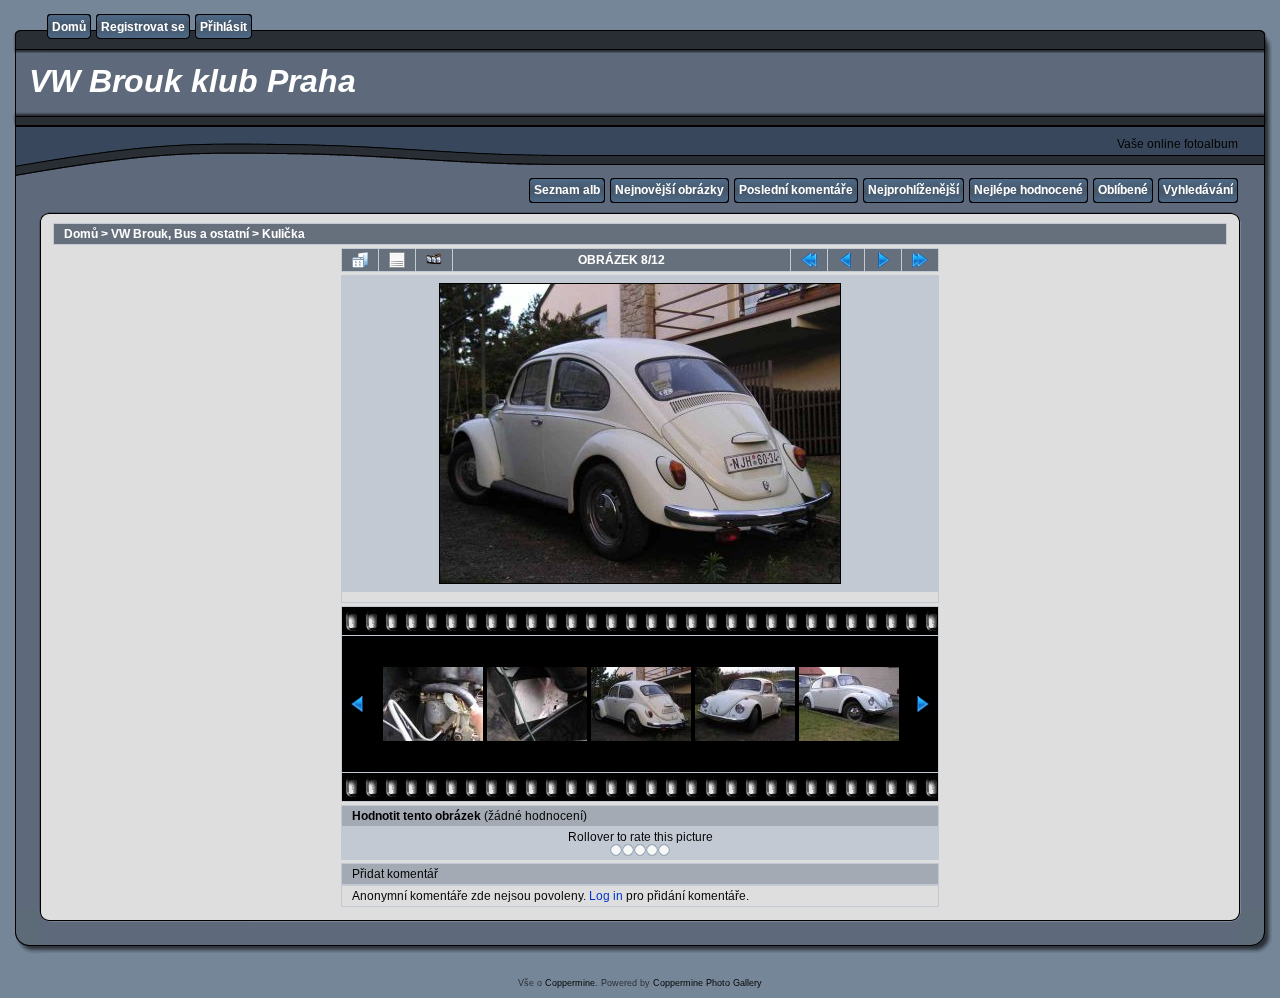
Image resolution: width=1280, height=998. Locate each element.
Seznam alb (567, 190)
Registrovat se (143, 27)
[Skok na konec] (920, 260)
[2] (628, 850)
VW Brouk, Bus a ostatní (180, 234)
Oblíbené (1123, 190)
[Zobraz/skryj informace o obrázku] (397, 260)
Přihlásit (223, 27)
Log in (606, 896)
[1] (616, 850)
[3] (640, 850)
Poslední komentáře (796, 190)
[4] (652, 850)
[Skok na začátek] (809, 260)
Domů (69, 27)
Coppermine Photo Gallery (707, 983)
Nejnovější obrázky (669, 190)
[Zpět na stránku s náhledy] (360, 260)
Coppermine (570, 983)
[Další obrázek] (883, 260)
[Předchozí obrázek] (846, 260)
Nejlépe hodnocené (1028, 190)
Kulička (283, 234)
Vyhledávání (1198, 190)
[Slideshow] (434, 260)
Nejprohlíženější (913, 190)
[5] (664, 850)
